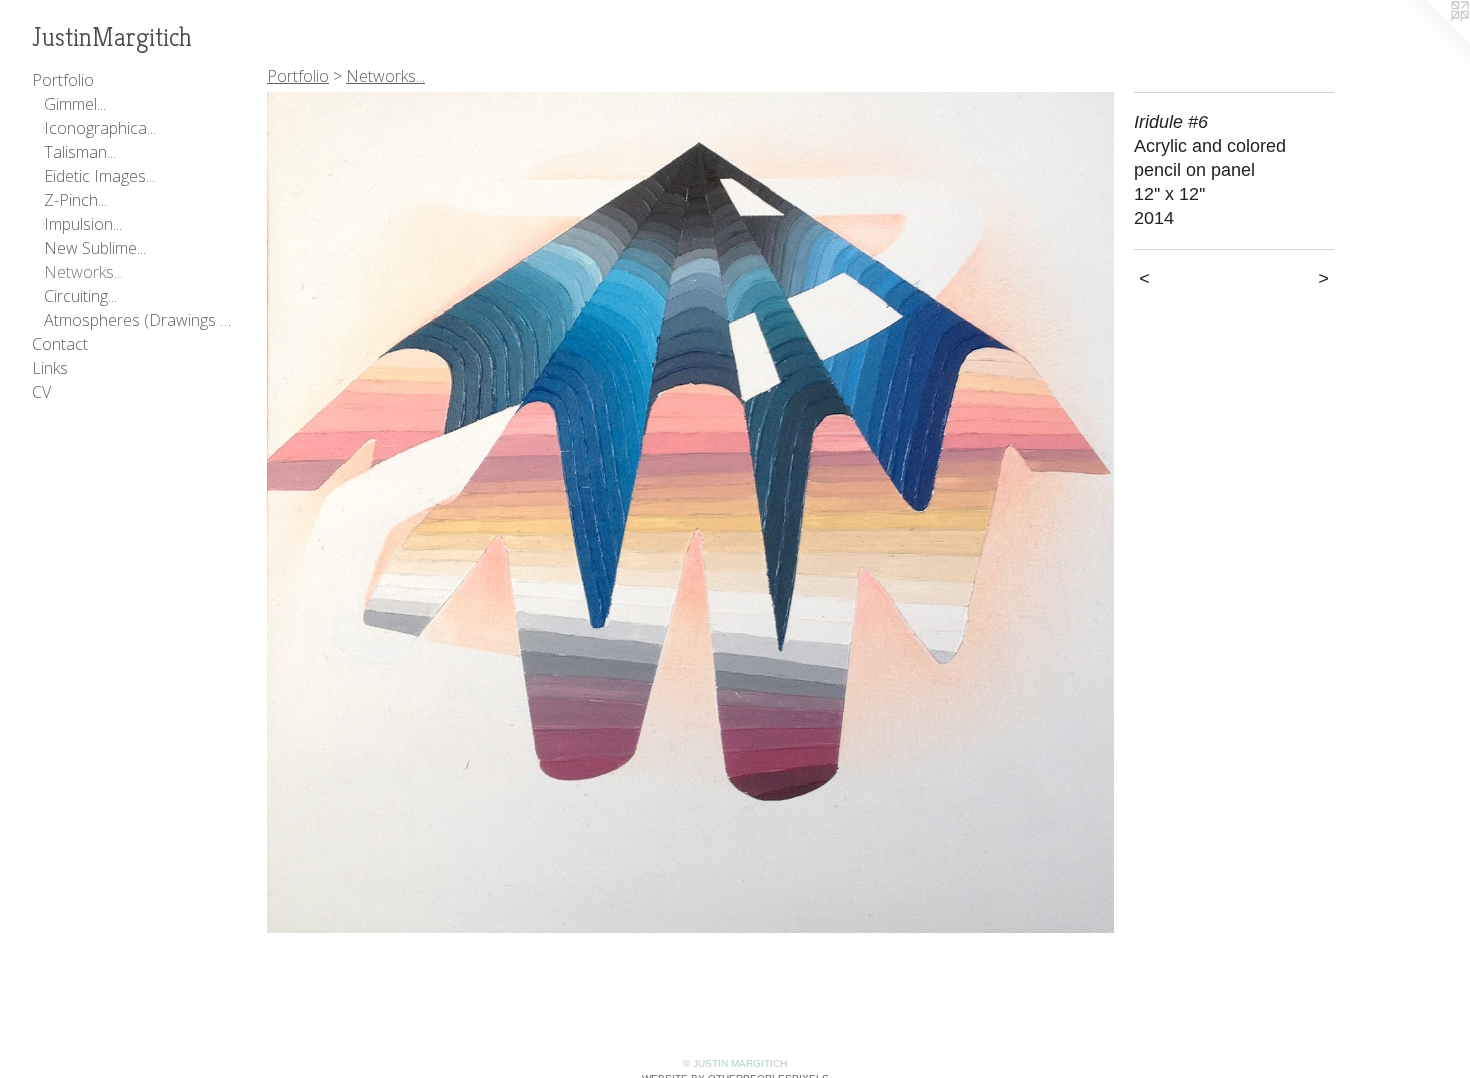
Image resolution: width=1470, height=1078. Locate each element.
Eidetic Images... (99, 176)
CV (41, 392)
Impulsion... (83, 224)
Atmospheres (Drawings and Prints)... (138, 320)
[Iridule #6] (690, 512)
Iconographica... (100, 128)
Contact (60, 344)
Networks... (83, 272)
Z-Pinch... (75, 200)
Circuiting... (80, 296)
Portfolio (63, 80)
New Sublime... (95, 248)
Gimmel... (75, 104)
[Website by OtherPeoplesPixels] (1430, 40)
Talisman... (80, 152)
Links (50, 368)
